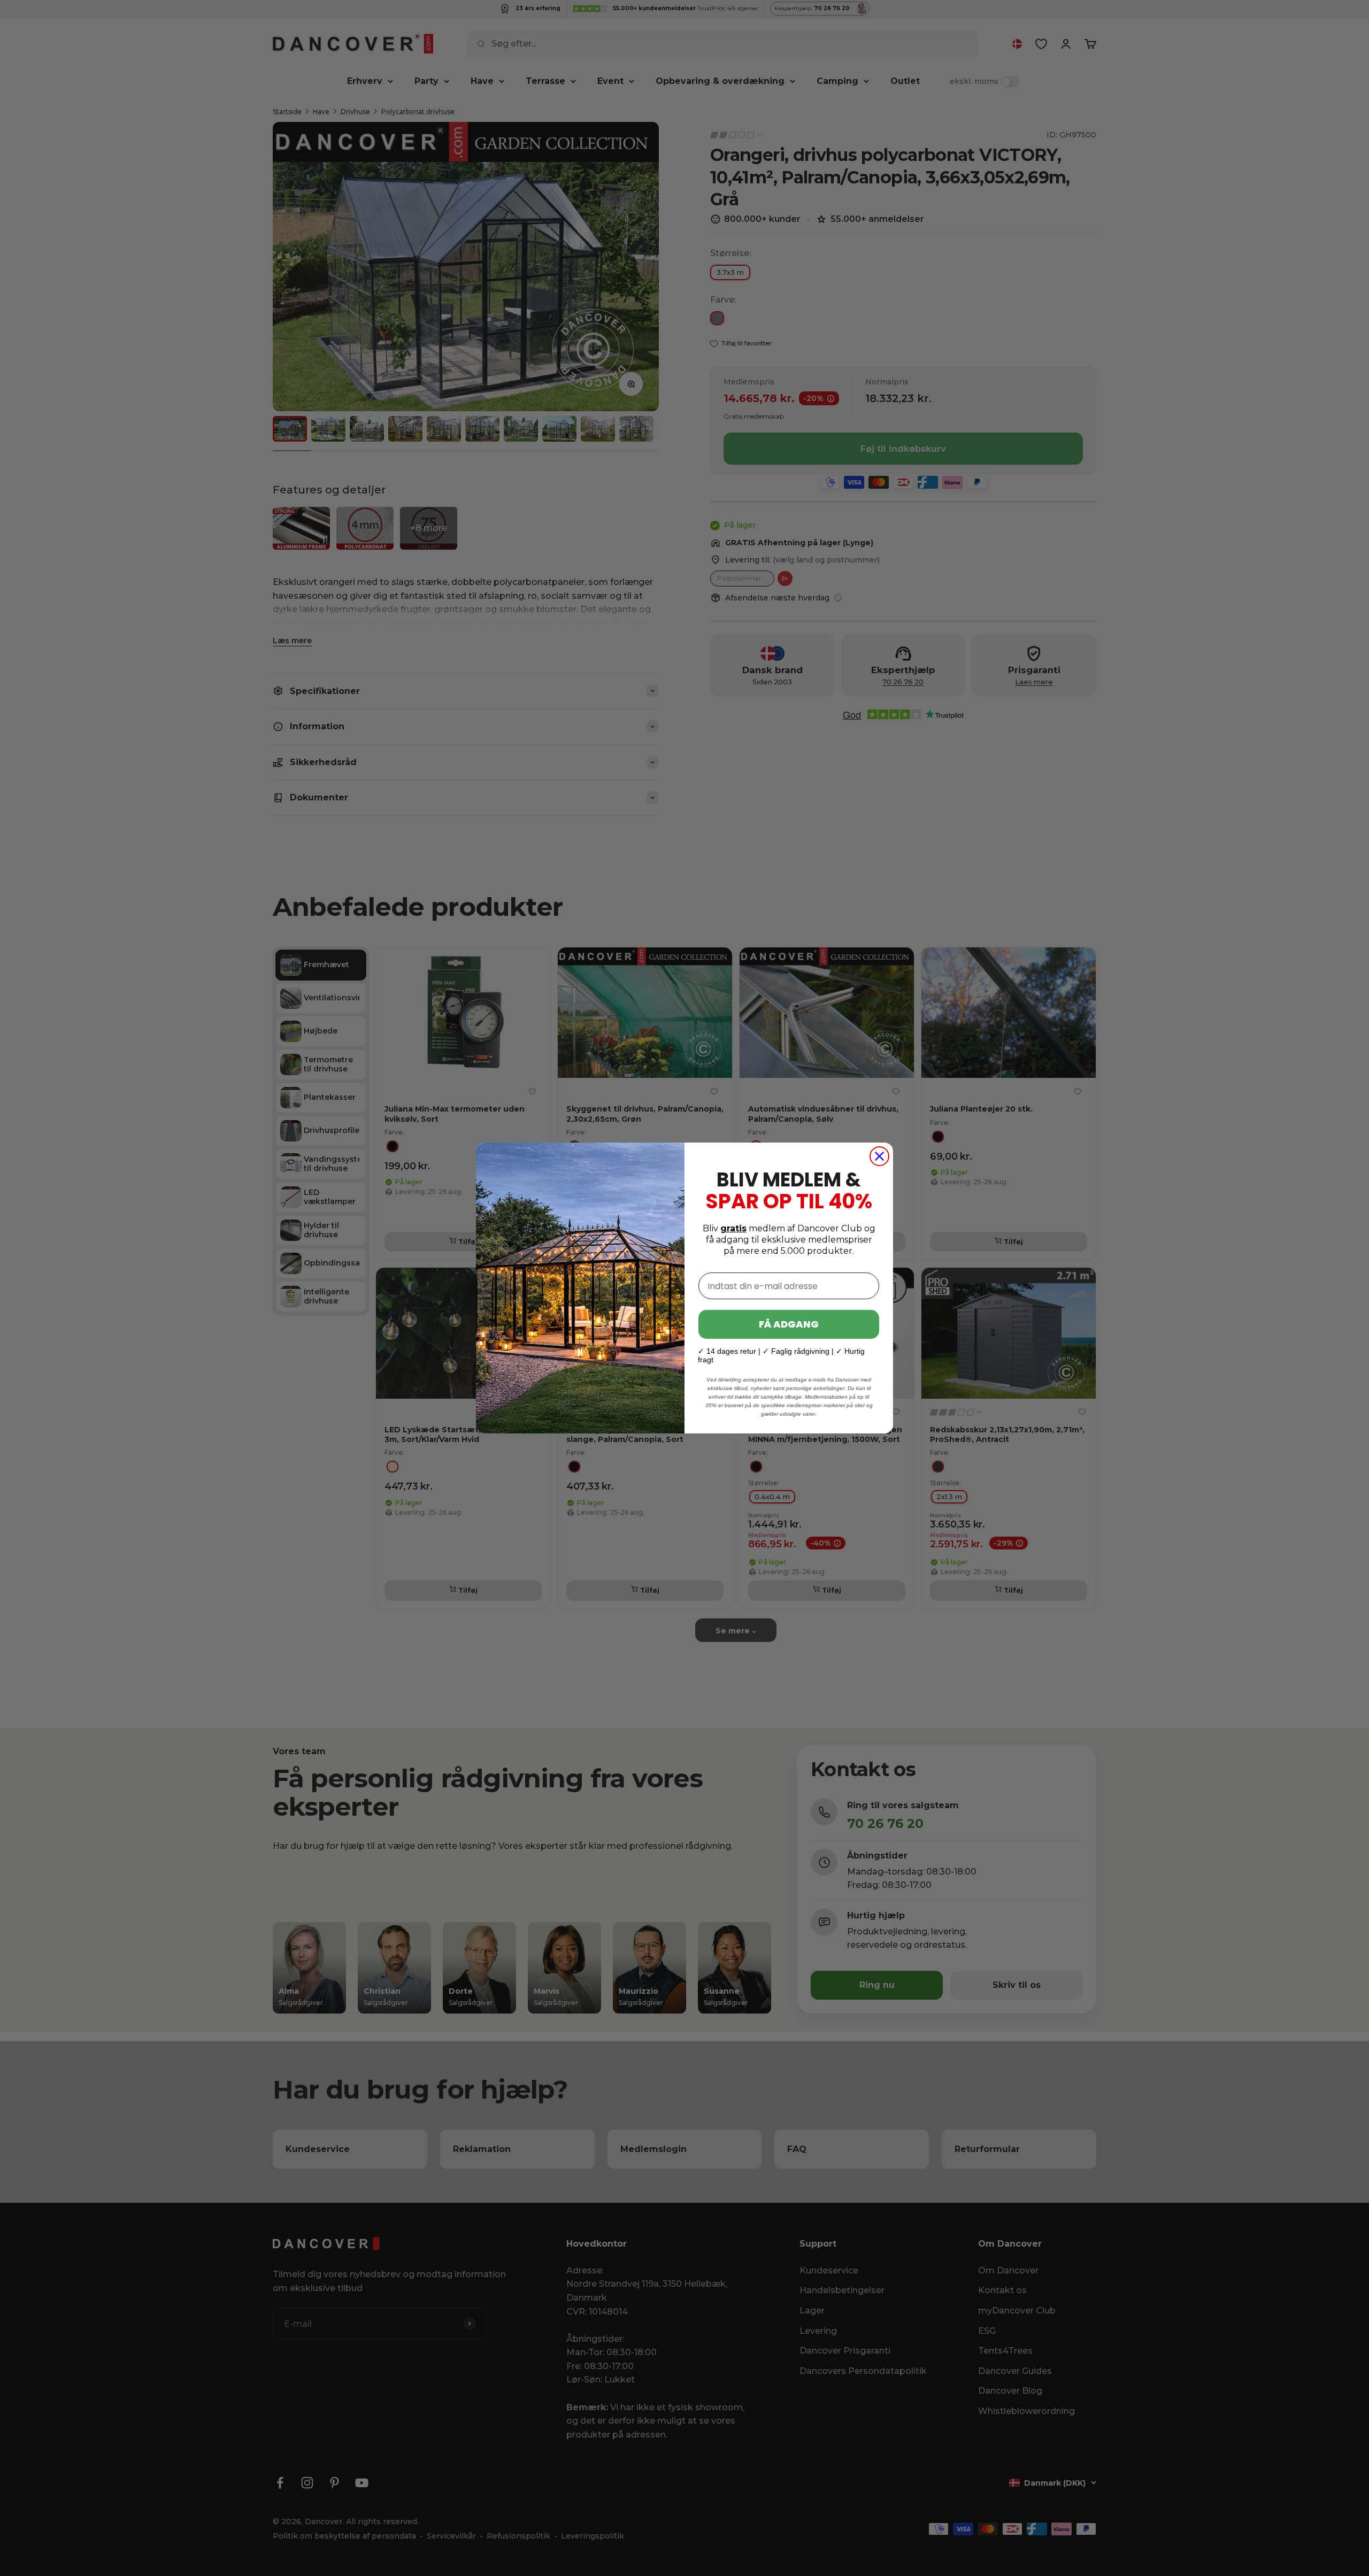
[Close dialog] (879, 1156)
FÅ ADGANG (789, 1324)
